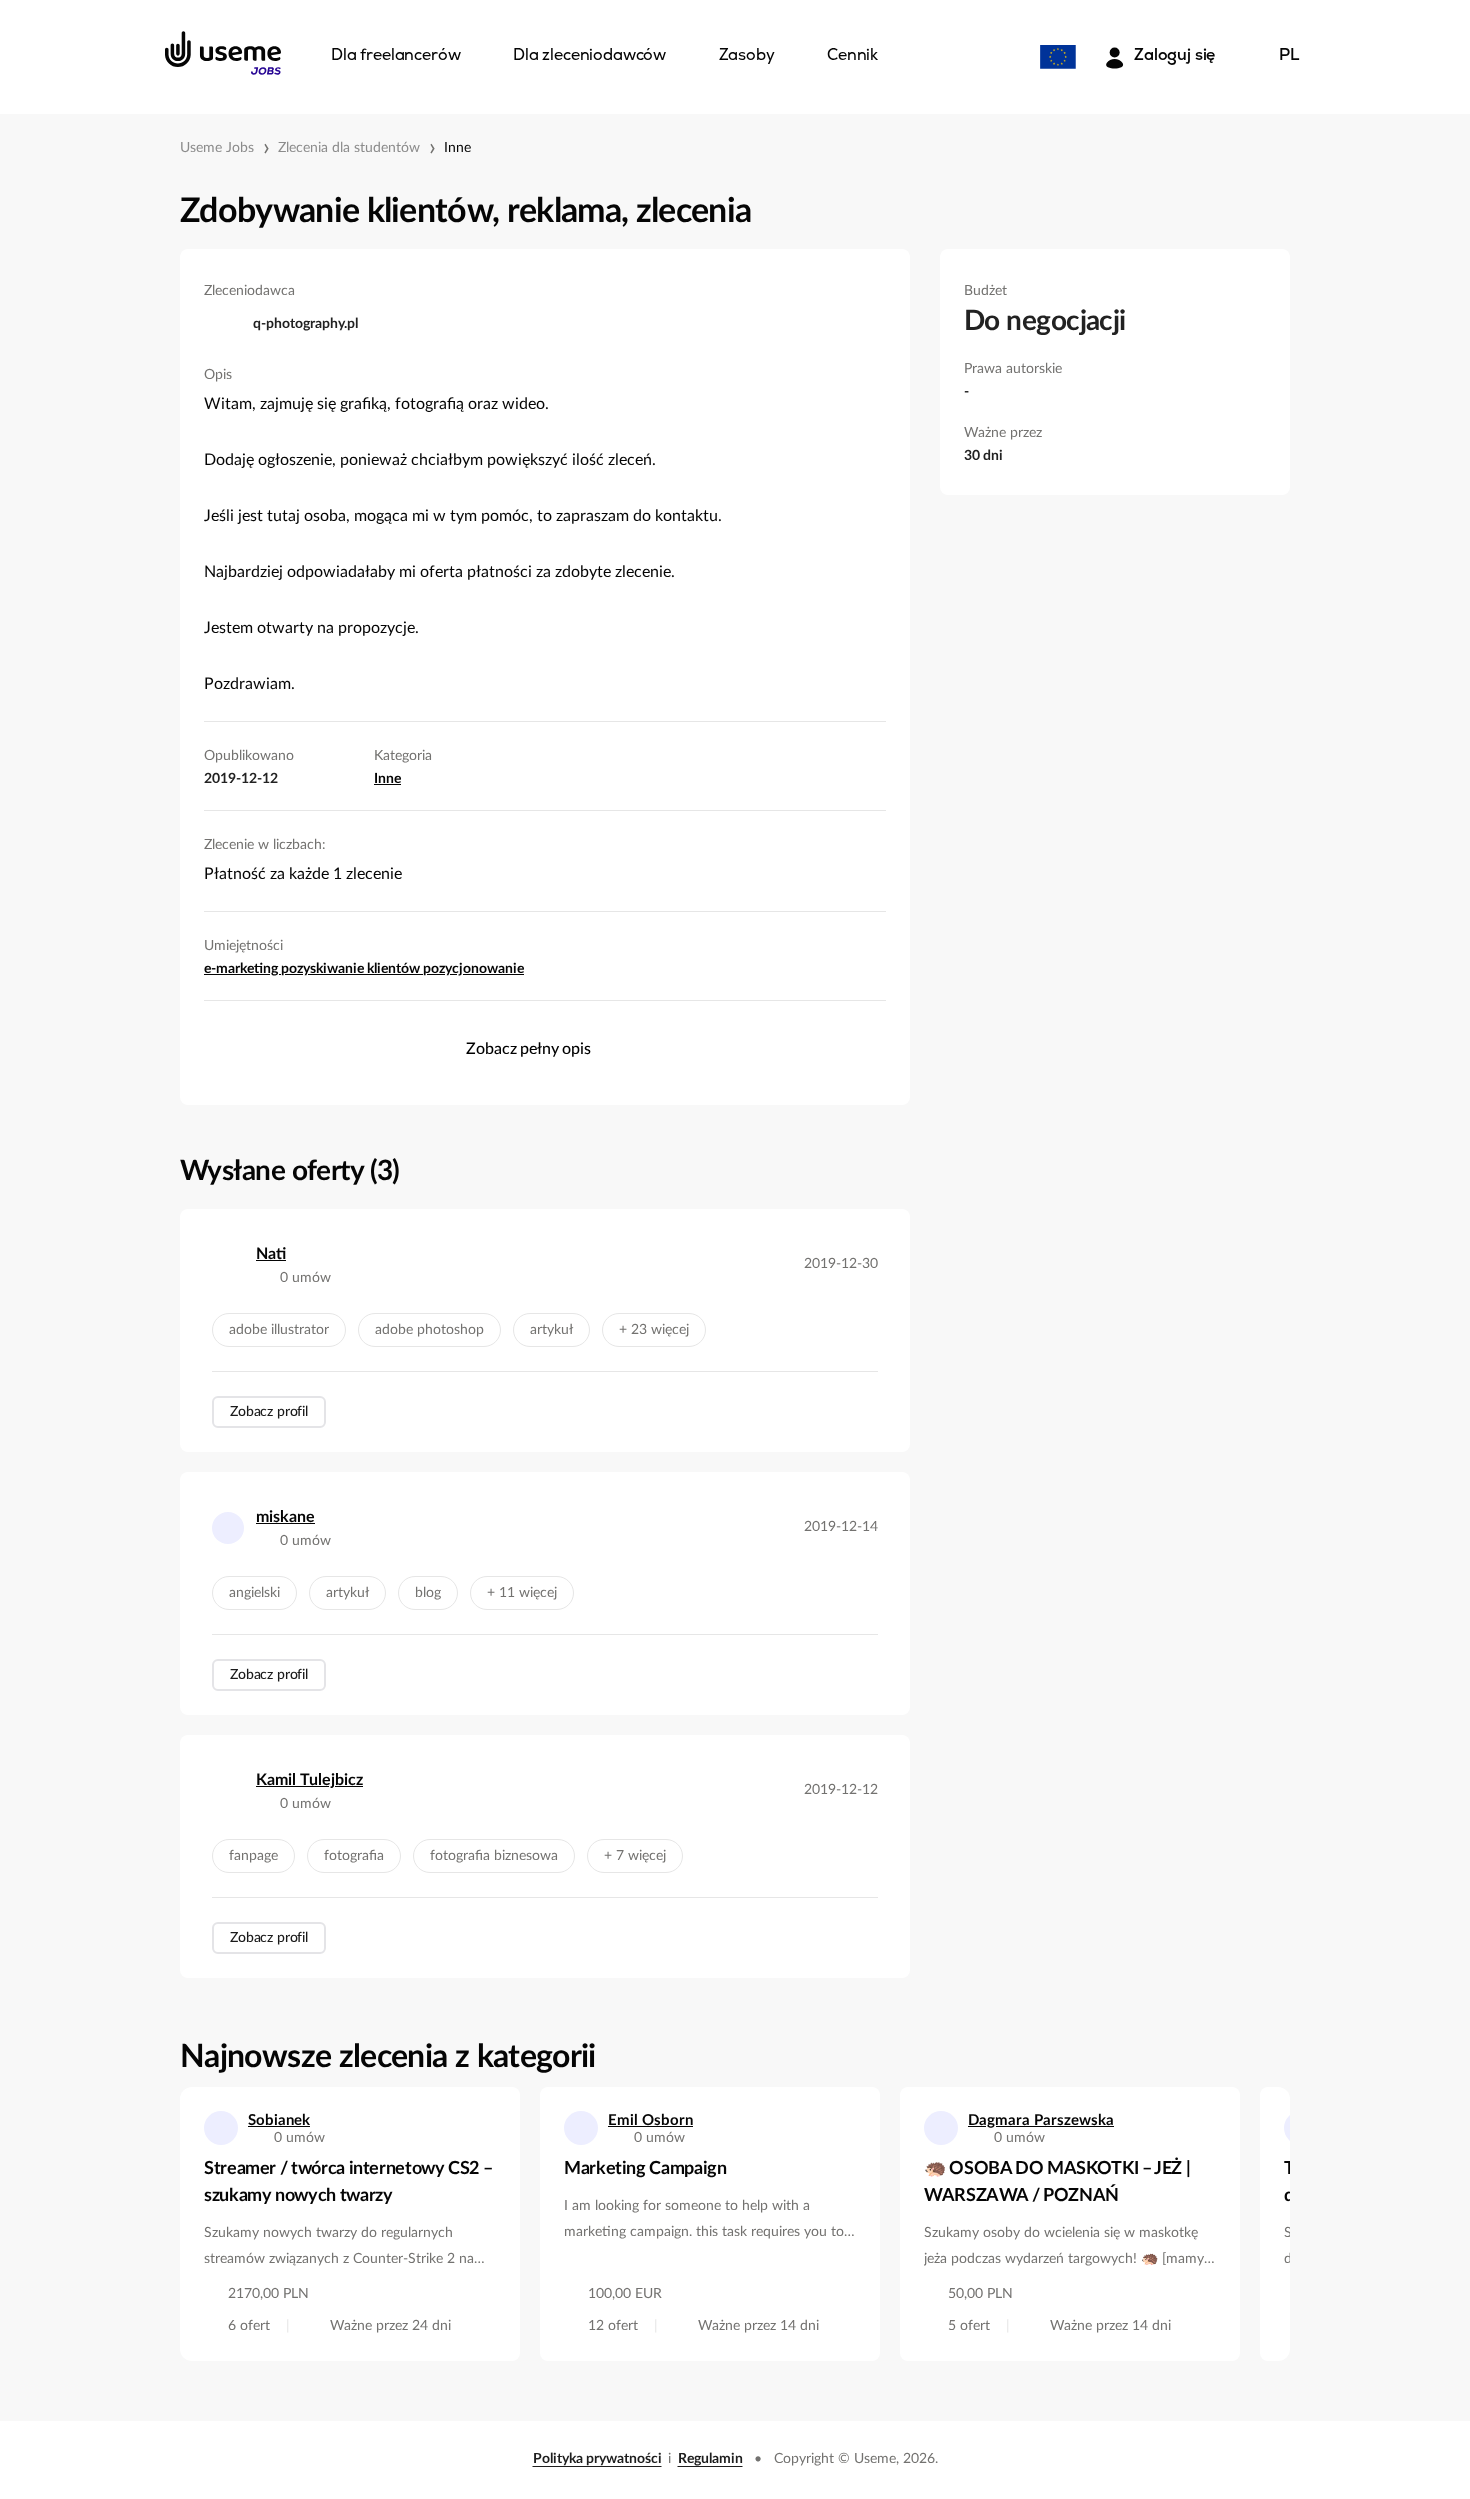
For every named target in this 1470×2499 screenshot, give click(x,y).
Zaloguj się (1174, 56)
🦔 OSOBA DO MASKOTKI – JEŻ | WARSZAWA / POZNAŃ (1057, 2182)
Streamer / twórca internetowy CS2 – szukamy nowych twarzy (348, 2182)
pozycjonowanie (473, 969)
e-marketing (242, 969)
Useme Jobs (217, 148)
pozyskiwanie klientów (352, 969)
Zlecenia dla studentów (349, 148)
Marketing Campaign (645, 2169)
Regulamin (710, 2459)
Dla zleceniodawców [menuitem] (589, 56)
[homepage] (223, 53)
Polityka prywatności (597, 2459)
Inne (457, 148)
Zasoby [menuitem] (747, 56)
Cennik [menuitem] (852, 56)
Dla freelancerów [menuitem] (395, 56)
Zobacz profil (269, 1412)
